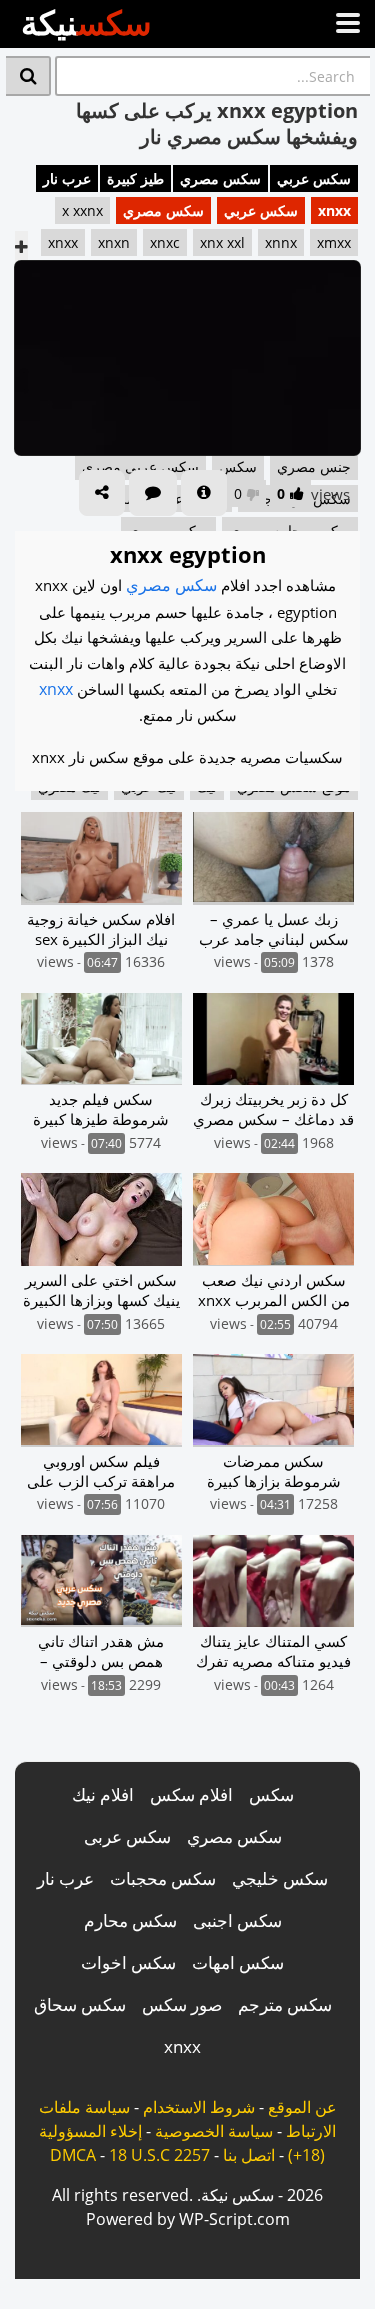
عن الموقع (302, 2107)
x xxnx (82, 210)
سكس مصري (220, 178)
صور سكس (182, 2004)
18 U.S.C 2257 (159, 2155)
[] (28, 76)
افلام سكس (191, 1794)
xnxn (114, 242)
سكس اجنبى (237, 1920)
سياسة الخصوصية (214, 2131)
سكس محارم (130, 1920)
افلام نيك (103, 1794)
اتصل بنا (249, 2155)
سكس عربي (314, 178)
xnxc (165, 242)
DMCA (73, 2155)
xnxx (334, 210)
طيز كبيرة (135, 178)
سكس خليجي (280, 1878)
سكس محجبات (163, 1878)
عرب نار (67, 178)
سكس (271, 1794)
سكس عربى (127, 1836)
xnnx (281, 242)
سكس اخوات (128, 1962)
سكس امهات (238, 1962)
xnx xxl (222, 242)
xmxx (334, 242)
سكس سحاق (80, 2004)
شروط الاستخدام (199, 2107)
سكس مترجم (285, 2004)
